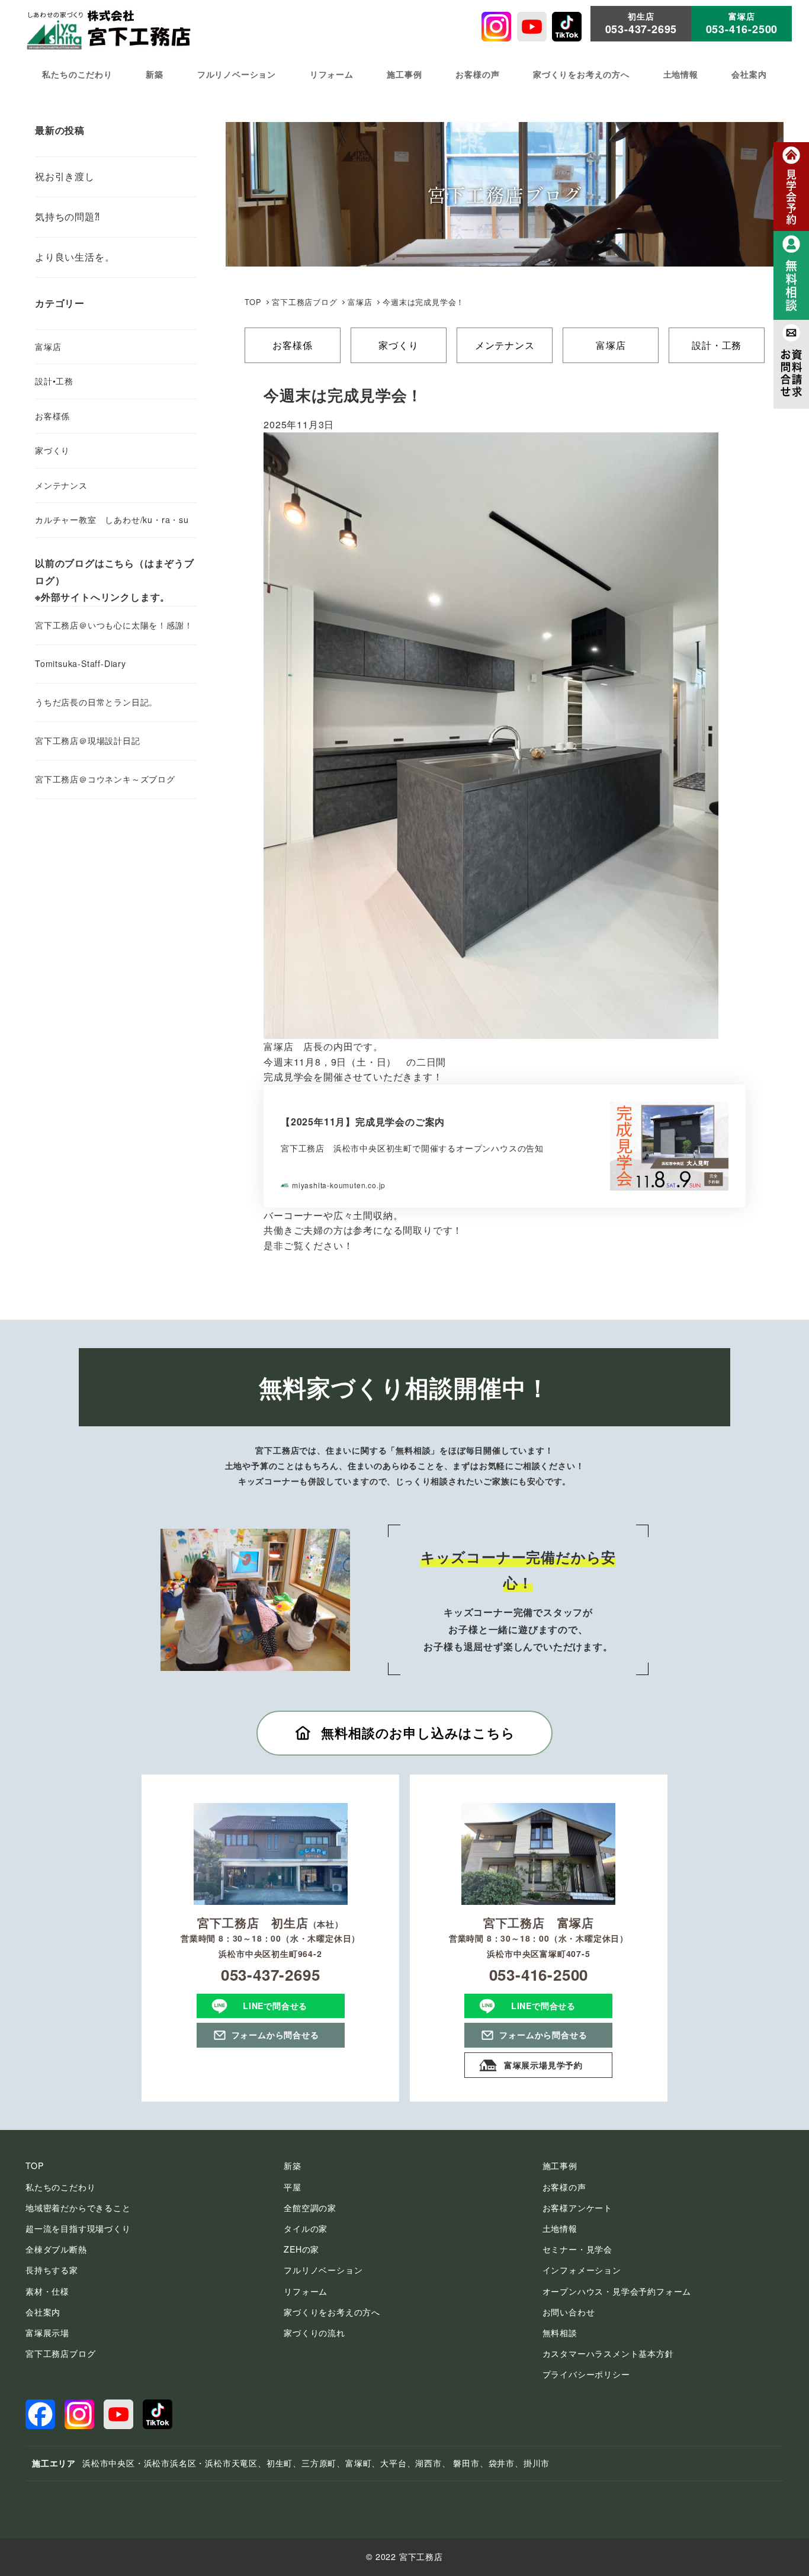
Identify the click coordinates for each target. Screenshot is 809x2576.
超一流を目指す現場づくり (78, 2228)
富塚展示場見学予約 (543, 2065)
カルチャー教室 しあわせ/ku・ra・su (112, 519)
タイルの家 (306, 2228)
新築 (293, 2166)
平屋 (293, 2187)
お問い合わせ (569, 2312)
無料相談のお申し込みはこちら (418, 1733)
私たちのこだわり (60, 2187)
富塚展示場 (47, 2333)
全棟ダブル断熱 (56, 2249)
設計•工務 (54, 381)
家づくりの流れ (314, 2333)
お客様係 (292, 345)
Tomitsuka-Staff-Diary (81, 663)
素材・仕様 (47, 2291)
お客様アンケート (577, 2208)
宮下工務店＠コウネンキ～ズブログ (105, 779)
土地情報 (560, 2228)
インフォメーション (582, 2270)
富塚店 (611, 345)
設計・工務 (717, 345)
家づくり (398, 345)
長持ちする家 (52, 2270)
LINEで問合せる (275, 2006)
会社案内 (43, 2312)
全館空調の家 (310, 2208)
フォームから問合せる (275, 2035)
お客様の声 (564, 2187)
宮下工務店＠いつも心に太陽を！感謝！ (114, 625)
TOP (253, 302)
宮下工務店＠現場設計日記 (88, 740)
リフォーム (306, 2291)
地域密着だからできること (78, 2208)
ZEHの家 (301, 2249)
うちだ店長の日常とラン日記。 (96, 702)
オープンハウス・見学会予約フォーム (617, 2291)
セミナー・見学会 (577, 2249)
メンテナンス (505, 345)
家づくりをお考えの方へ (332, 2312)
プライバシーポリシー (586, 2374)
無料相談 (560, 2333)
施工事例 (560, 2166)
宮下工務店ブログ (304, 302)
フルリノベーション (323, 2270)
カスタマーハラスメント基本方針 (608, 2353)
